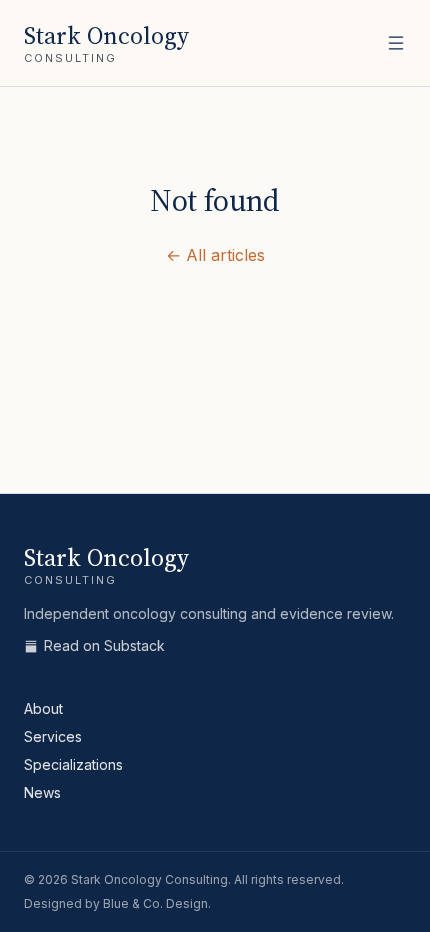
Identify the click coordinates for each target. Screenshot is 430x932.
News (42, 792)
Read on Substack (104, 645)
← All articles (215, 255)
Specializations (73, 764)
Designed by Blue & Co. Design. (117, 903)
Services (53, 736)
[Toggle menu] (396, 43)
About (43, 708)
